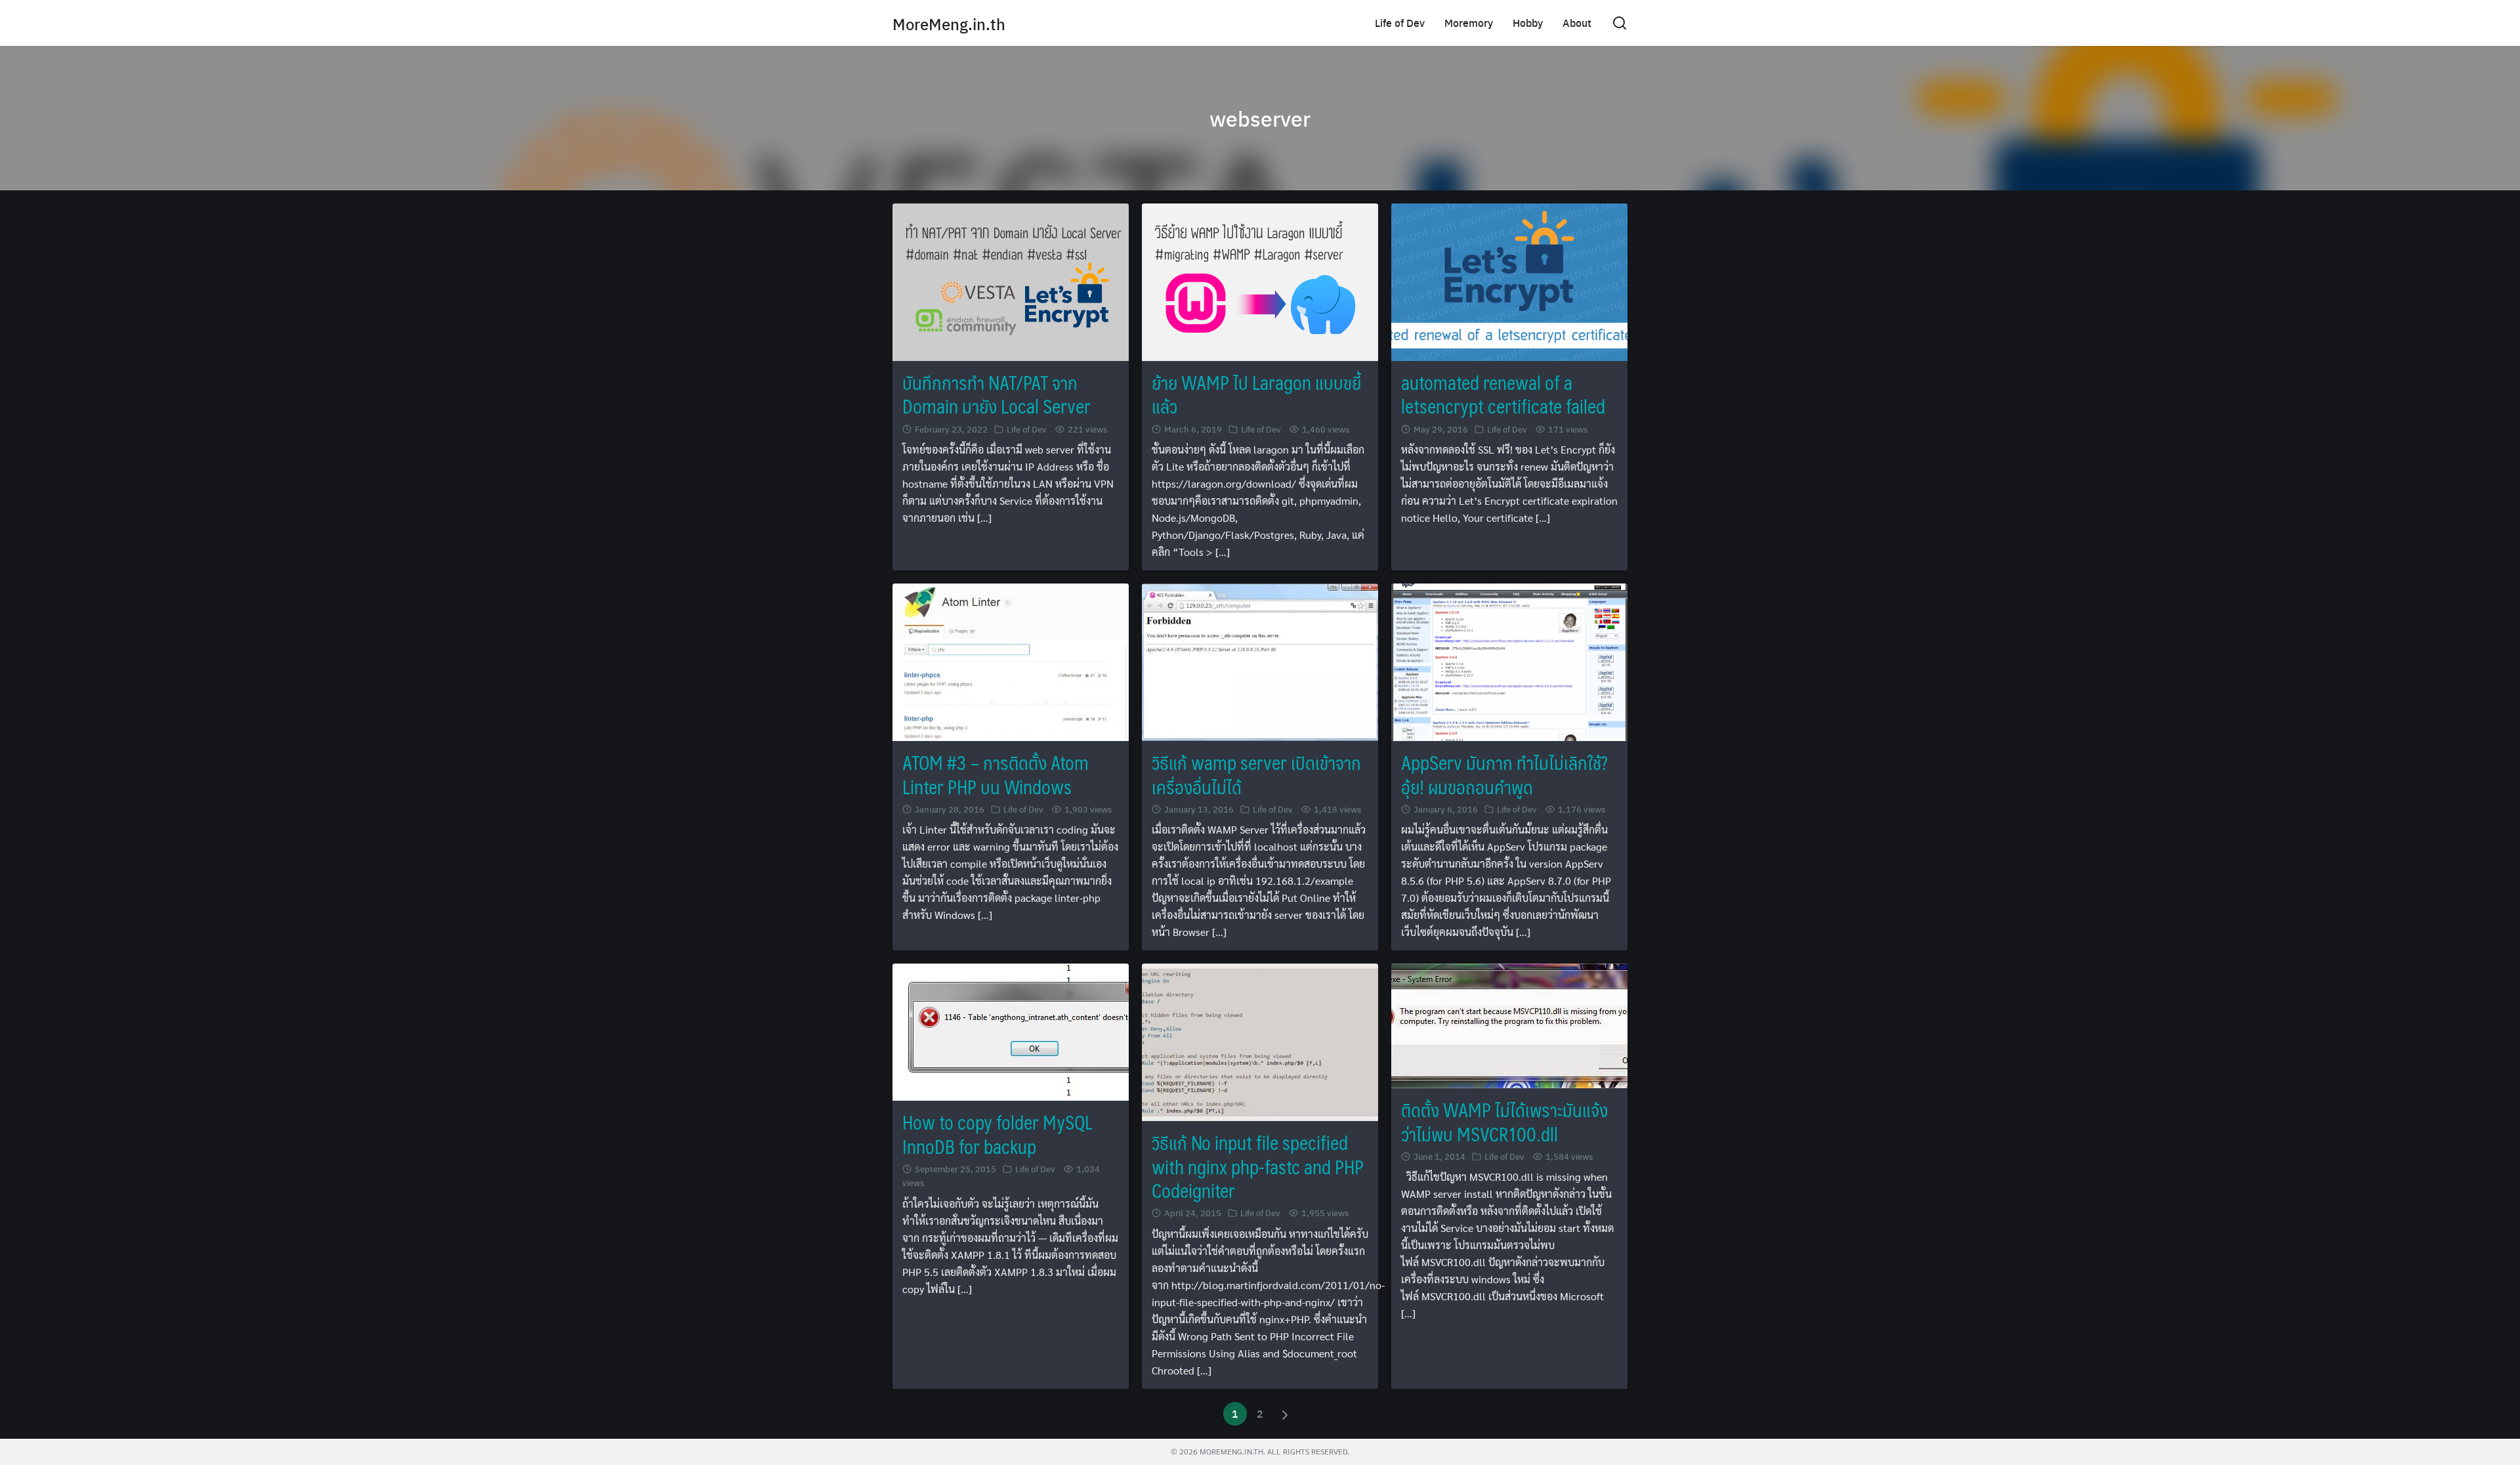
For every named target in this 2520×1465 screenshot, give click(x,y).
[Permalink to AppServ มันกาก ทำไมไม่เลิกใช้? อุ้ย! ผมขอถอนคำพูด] (1509, 661)
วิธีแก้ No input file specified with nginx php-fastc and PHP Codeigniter (1258, 1166)
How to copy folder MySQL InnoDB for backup (997, 1134)
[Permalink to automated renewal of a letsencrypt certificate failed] (1509, 281)
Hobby (1528, 23)
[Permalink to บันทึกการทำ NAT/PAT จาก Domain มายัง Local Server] (1011, 281)
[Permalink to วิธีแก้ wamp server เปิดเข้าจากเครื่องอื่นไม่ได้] (1260, 661)
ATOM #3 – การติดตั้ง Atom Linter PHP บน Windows (996, 774)
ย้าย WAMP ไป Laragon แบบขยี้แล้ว (1256, 394)
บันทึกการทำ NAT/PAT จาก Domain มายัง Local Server (997, 394)
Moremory (1469, 23)
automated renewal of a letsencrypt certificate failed (1503, 394)
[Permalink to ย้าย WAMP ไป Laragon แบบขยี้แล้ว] (1260, 281)
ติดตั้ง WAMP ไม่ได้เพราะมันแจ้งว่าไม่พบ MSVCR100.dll (1504, 1121)
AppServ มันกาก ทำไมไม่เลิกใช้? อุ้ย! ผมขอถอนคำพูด (1504, 774)
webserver (1260, 118)
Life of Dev (1400, 23)
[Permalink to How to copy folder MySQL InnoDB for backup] (1011, 1031)
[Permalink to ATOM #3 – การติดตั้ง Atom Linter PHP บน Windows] (1011, 661)
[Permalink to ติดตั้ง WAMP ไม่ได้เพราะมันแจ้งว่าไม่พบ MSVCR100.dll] (1509, 1024)
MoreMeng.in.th (949, 24)
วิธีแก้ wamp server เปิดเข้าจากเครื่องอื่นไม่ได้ (1256, 774)
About (1577, 23)
